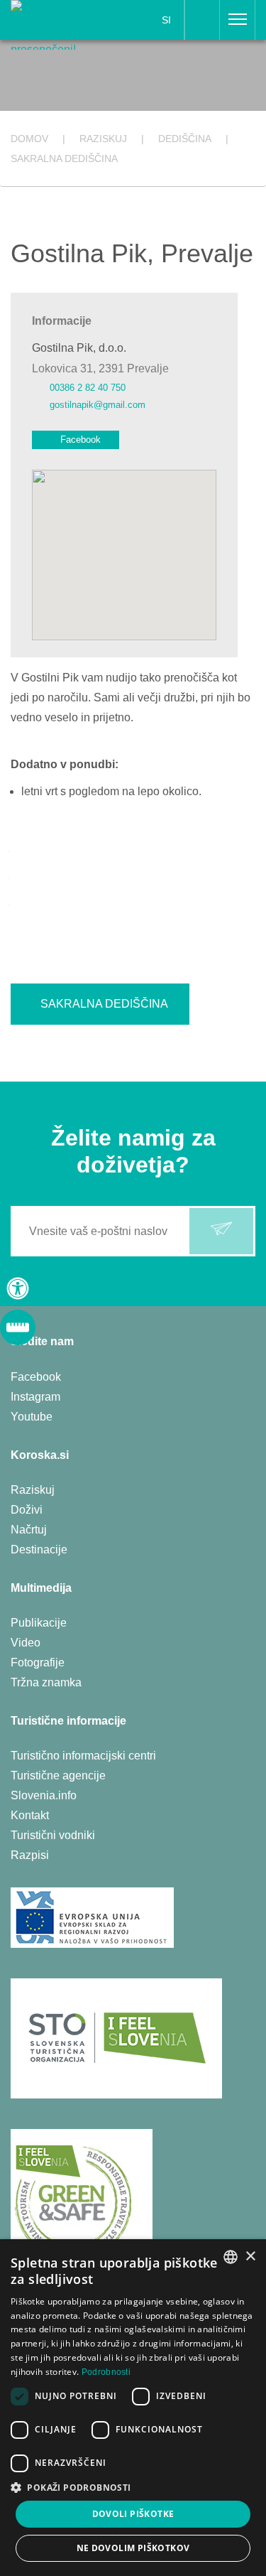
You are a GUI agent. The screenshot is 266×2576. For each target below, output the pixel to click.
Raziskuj (33, 1490)
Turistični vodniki (53, 1835)
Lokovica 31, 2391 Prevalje (100, 368)
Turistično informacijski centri (83, 1756)
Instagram (35, 1397)
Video (26, 1643)
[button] (133, 2488)
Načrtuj (29, 1530)
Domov (29, 139)
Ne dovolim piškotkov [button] (133, 2548)
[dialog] (133, 2408)
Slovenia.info (44, 1795)
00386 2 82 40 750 (88, 388)
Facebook (81, 440)
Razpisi (30, 1855)
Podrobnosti (106, 2372)
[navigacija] (238, 20)
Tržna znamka (46, 1682)
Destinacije (39, 1550)
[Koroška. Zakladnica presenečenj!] (54, 24)
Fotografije (38, 1662)
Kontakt (30, 1815)
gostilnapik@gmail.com (98, 405)
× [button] (250, 2257)
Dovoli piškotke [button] (133, 2514)
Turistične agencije (58, 1775)
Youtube (32, 1417)
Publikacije (39, 1623)
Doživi (27, 1510)
